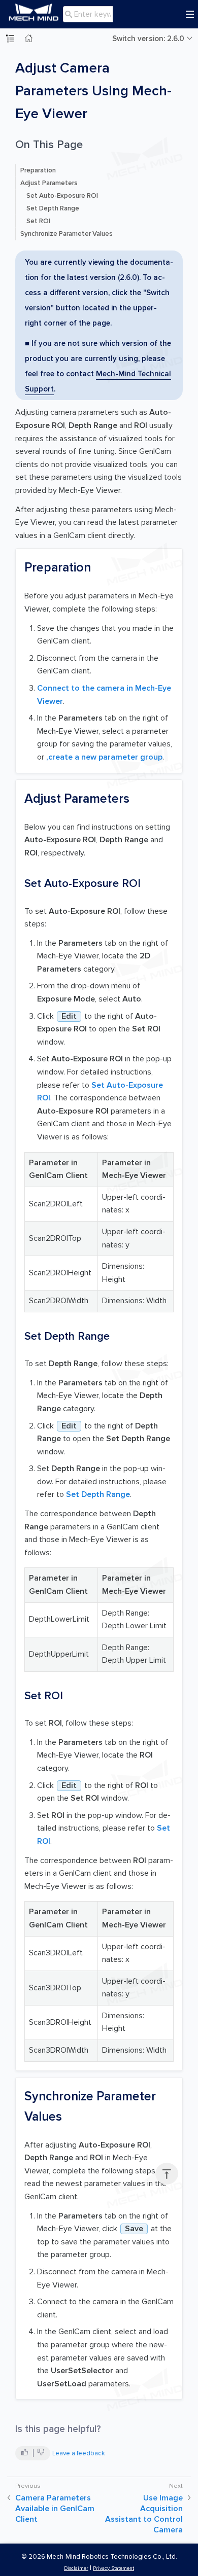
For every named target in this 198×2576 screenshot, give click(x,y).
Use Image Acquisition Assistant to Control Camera (144, 2514)
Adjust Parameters (49, 183)
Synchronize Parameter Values (67, 234)
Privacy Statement (113, 2568)
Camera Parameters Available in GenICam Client (55, 2509)
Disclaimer (76, 2568)
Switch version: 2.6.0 (148, 39)
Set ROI (38, 221)
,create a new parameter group (104, 757)
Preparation (38, 170)
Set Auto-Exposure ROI (62, 196)
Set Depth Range (53, 208)
